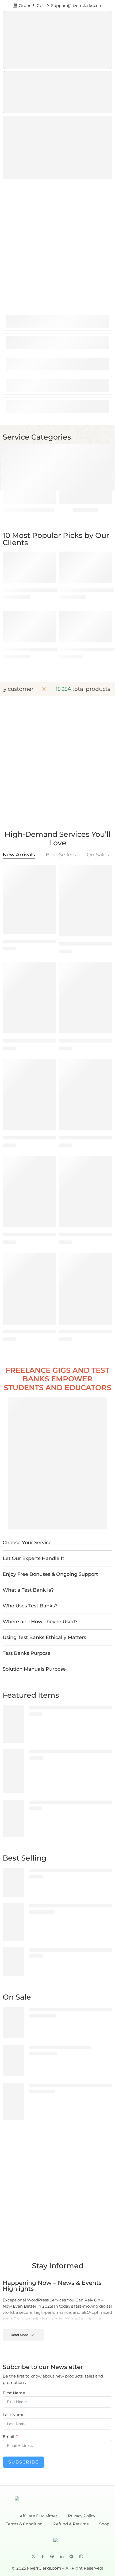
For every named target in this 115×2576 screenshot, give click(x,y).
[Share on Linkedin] (62, 2556)
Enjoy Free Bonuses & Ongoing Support (50, 1574)
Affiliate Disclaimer (39, 2516)
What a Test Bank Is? (28, 1590)
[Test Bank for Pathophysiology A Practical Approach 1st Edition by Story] (29, 1289)
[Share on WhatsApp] (81, 2556)
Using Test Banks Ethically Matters (44, 1637)
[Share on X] (34, 2556)
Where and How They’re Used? (40, 1622)
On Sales (98, 855)
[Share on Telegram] (71, 2556)
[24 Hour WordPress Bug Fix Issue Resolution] (29, 567)
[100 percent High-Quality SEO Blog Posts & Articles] (13, 1724)
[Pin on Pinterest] (52, 2556)
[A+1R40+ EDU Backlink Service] (29, 626)
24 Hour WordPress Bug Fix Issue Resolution (48, 590)
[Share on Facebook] (43, 2556)
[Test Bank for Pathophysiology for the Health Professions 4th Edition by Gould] (86, 1095)
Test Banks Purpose (27, 1653)
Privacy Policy (82, 2516)
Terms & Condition (24, 2524)
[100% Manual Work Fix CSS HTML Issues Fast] (13, 1818)
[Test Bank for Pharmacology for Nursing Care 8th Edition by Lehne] (86, 1289)
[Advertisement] (57, 242)
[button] (57, 1543)
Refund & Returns (71, 2524)
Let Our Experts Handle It (33, 1558)
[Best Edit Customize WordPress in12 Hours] (86, 626)
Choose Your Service (27, 1543)
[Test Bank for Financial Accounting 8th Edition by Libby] (13, 1882)
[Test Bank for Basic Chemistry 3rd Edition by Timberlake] (13, 1962)
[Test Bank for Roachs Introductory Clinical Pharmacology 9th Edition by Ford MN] (29, 998)
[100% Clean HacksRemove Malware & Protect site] (13, 1771)
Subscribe (24, 2462)
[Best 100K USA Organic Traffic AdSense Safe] (86, 567)
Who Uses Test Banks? (30, 1606)
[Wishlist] (51, 557)
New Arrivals (19, 855)
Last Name (14, 2415)
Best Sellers (61, 855)
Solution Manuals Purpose (34, 1669)
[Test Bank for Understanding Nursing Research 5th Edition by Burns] (86, 1192)
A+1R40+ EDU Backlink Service (34, 649)
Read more (19, 2335)
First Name (14, 2393)
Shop (104, 2524)
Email (8, 2437)
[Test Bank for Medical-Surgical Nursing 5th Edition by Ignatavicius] (29, 1095)
